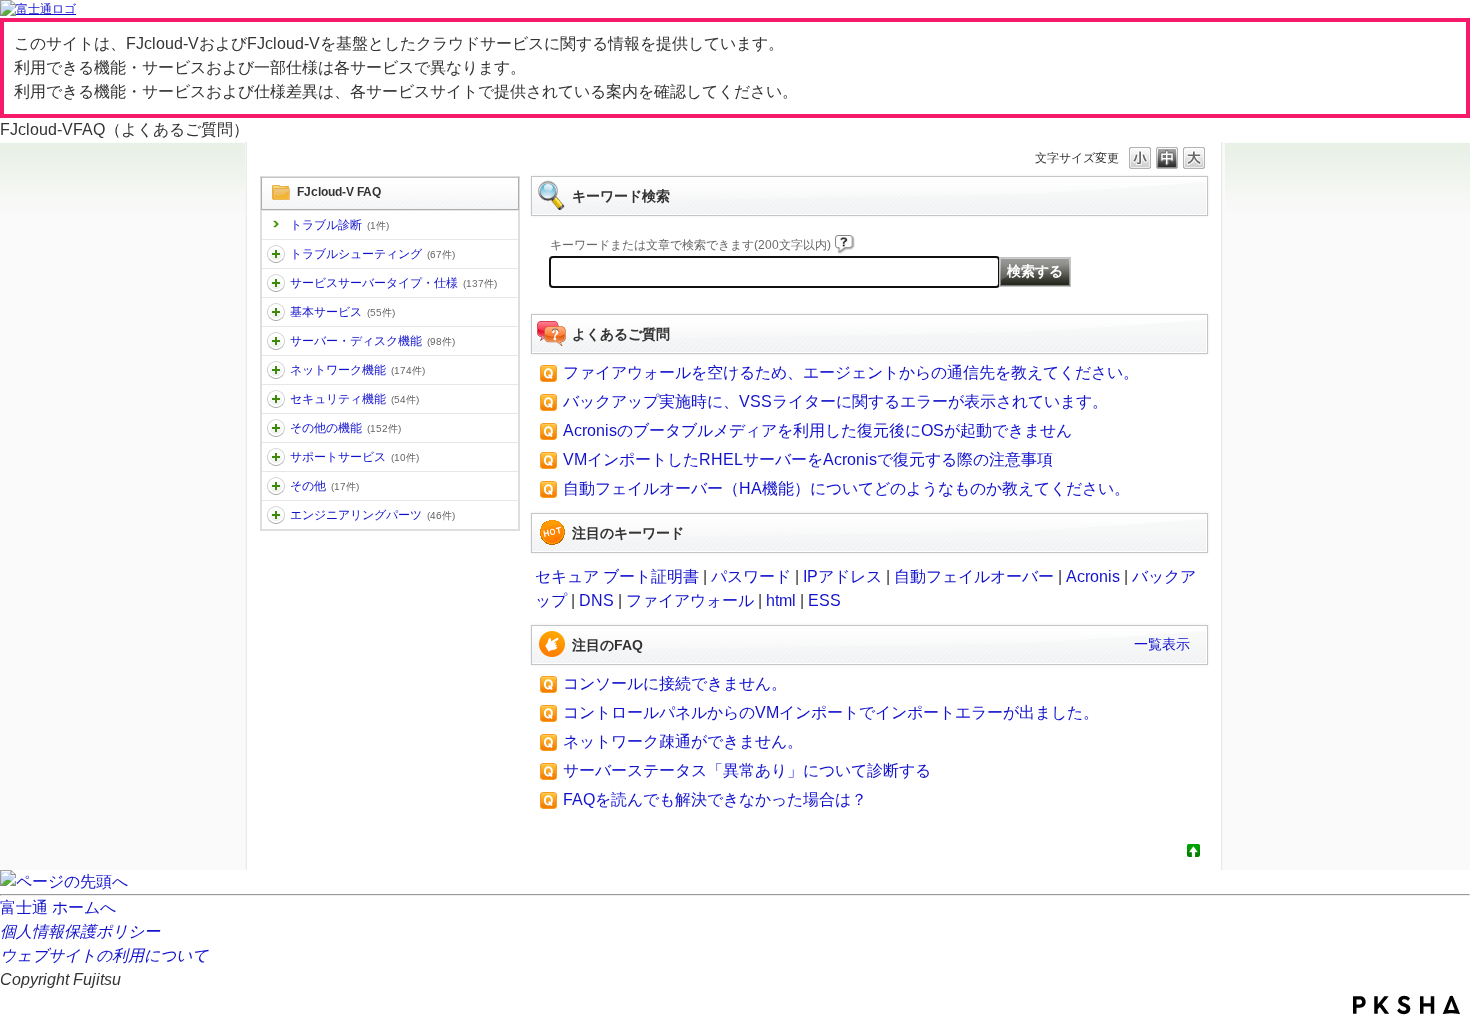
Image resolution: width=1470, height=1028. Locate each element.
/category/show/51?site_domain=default (276, 399)
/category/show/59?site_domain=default (276, 428)
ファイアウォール (690, 600)
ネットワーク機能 (357, 370)
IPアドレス (842, 576)
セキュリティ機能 (354, 399)
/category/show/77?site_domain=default (276, 515)
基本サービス (342, 312)
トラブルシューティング (372, 254)
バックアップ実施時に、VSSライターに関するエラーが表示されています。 (835, 401)
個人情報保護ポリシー (80, 931)
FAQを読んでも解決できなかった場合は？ (715, 799)
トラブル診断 (339, 225)
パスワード (751, 576)
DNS (596, 600)
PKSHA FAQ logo (1406, 1005)
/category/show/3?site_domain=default (276, 283)
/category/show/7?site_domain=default (276, 312)
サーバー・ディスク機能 (372, 341)
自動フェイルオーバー (974, 576)
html (781, 600)
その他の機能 (345, 428)
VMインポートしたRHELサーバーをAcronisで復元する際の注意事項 (808, 459)
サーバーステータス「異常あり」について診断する (747, 770)
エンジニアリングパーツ (372, 515)
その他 (324, 486)
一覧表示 (1162, 644)
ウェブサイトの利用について (104, 955)
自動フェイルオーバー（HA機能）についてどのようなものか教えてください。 (846, 488)
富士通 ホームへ (58, 907)
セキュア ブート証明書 (617, 576)
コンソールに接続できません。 (675, 683)
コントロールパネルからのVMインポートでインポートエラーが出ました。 (831, 712)
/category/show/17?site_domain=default (276, 341)
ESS (824, 600)
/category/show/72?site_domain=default (276, 457)
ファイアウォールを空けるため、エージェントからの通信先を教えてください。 (851, 372)
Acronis (1093, 576)
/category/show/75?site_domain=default (276, 486)
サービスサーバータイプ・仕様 (393, 283)
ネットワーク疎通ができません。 (683, 741)
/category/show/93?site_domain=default (276, 254)
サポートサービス (354, 457)
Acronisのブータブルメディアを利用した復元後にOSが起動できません (817, 430)
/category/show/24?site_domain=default (276, 370)
